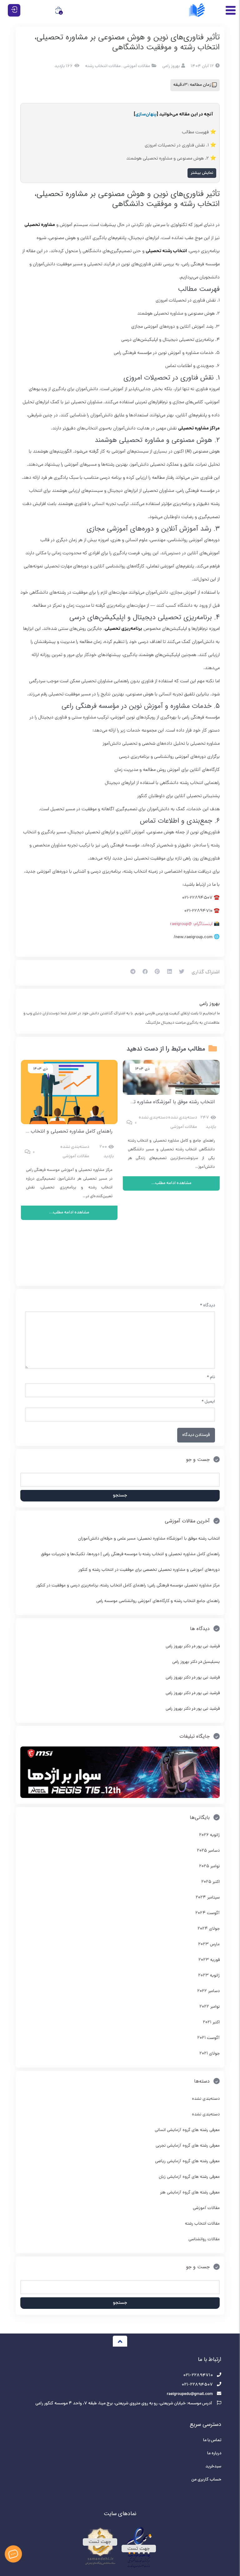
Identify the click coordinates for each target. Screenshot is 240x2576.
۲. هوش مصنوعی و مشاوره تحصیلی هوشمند (167, 159)
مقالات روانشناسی (204, 2239)
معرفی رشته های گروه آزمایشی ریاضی (187, 2161)
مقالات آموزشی (137, 66)
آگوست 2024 (207, 1913)
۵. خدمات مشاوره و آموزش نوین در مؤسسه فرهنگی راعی (167, 353)
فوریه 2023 (209, 1960)
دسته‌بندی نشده (182, 1118)
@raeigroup (181, 924)
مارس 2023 (209, 1944)
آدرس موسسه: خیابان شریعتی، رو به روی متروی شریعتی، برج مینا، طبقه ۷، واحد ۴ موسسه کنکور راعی (124, 2404)
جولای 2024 (209, 1929)
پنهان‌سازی (146, 115)
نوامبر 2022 (210, 2007)
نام (211, 1377)
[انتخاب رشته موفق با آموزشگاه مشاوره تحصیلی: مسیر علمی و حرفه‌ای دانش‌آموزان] (171, 1077)
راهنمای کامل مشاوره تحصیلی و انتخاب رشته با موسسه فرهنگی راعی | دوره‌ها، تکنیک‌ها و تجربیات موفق (130, 1554)
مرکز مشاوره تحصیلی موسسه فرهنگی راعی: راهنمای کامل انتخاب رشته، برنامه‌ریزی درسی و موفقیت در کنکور (128, 1586)
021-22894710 (198, 911)
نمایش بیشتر (202, 173)
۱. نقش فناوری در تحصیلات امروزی (177, 145)
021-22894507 (197, 898)
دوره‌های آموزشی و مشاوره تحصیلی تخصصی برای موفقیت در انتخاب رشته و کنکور (149, 1570)
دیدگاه (207, 1306)
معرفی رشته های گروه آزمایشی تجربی (188, 2146)
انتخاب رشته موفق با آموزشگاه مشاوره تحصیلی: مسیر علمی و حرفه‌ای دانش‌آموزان (131, 1102)
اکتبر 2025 (210, 1882)
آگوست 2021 (208, 2038)
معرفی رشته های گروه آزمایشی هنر (190, 2193)
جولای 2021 (210, 2054)
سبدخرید (213, 2467)
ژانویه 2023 (209, 1976)
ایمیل (208, 1402)
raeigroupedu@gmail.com (190, 2394)
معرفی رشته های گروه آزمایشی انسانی (187, 2130)
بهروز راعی (210, 1004)
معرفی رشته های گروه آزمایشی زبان (189, 2177)
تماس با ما (212, 2440)
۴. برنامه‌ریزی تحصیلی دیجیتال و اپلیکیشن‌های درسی (170, 340)
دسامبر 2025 (208, 1851)
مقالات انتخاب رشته (103, 66)
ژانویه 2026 (209, 1835)
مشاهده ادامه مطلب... (171, 1183)
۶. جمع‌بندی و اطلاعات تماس (192, 366)
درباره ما (214, 2454)
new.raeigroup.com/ (193, 937)
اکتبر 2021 (211, 2023)
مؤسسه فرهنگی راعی (201, 264)
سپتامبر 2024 (208, 1898)
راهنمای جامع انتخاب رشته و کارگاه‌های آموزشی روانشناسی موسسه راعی (158, 1601)
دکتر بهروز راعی (178, 1646)
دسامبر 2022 (208, 1991)
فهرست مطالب (195, 132)
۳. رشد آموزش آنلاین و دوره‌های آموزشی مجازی (175, 327)
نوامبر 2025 (209, 1866)
